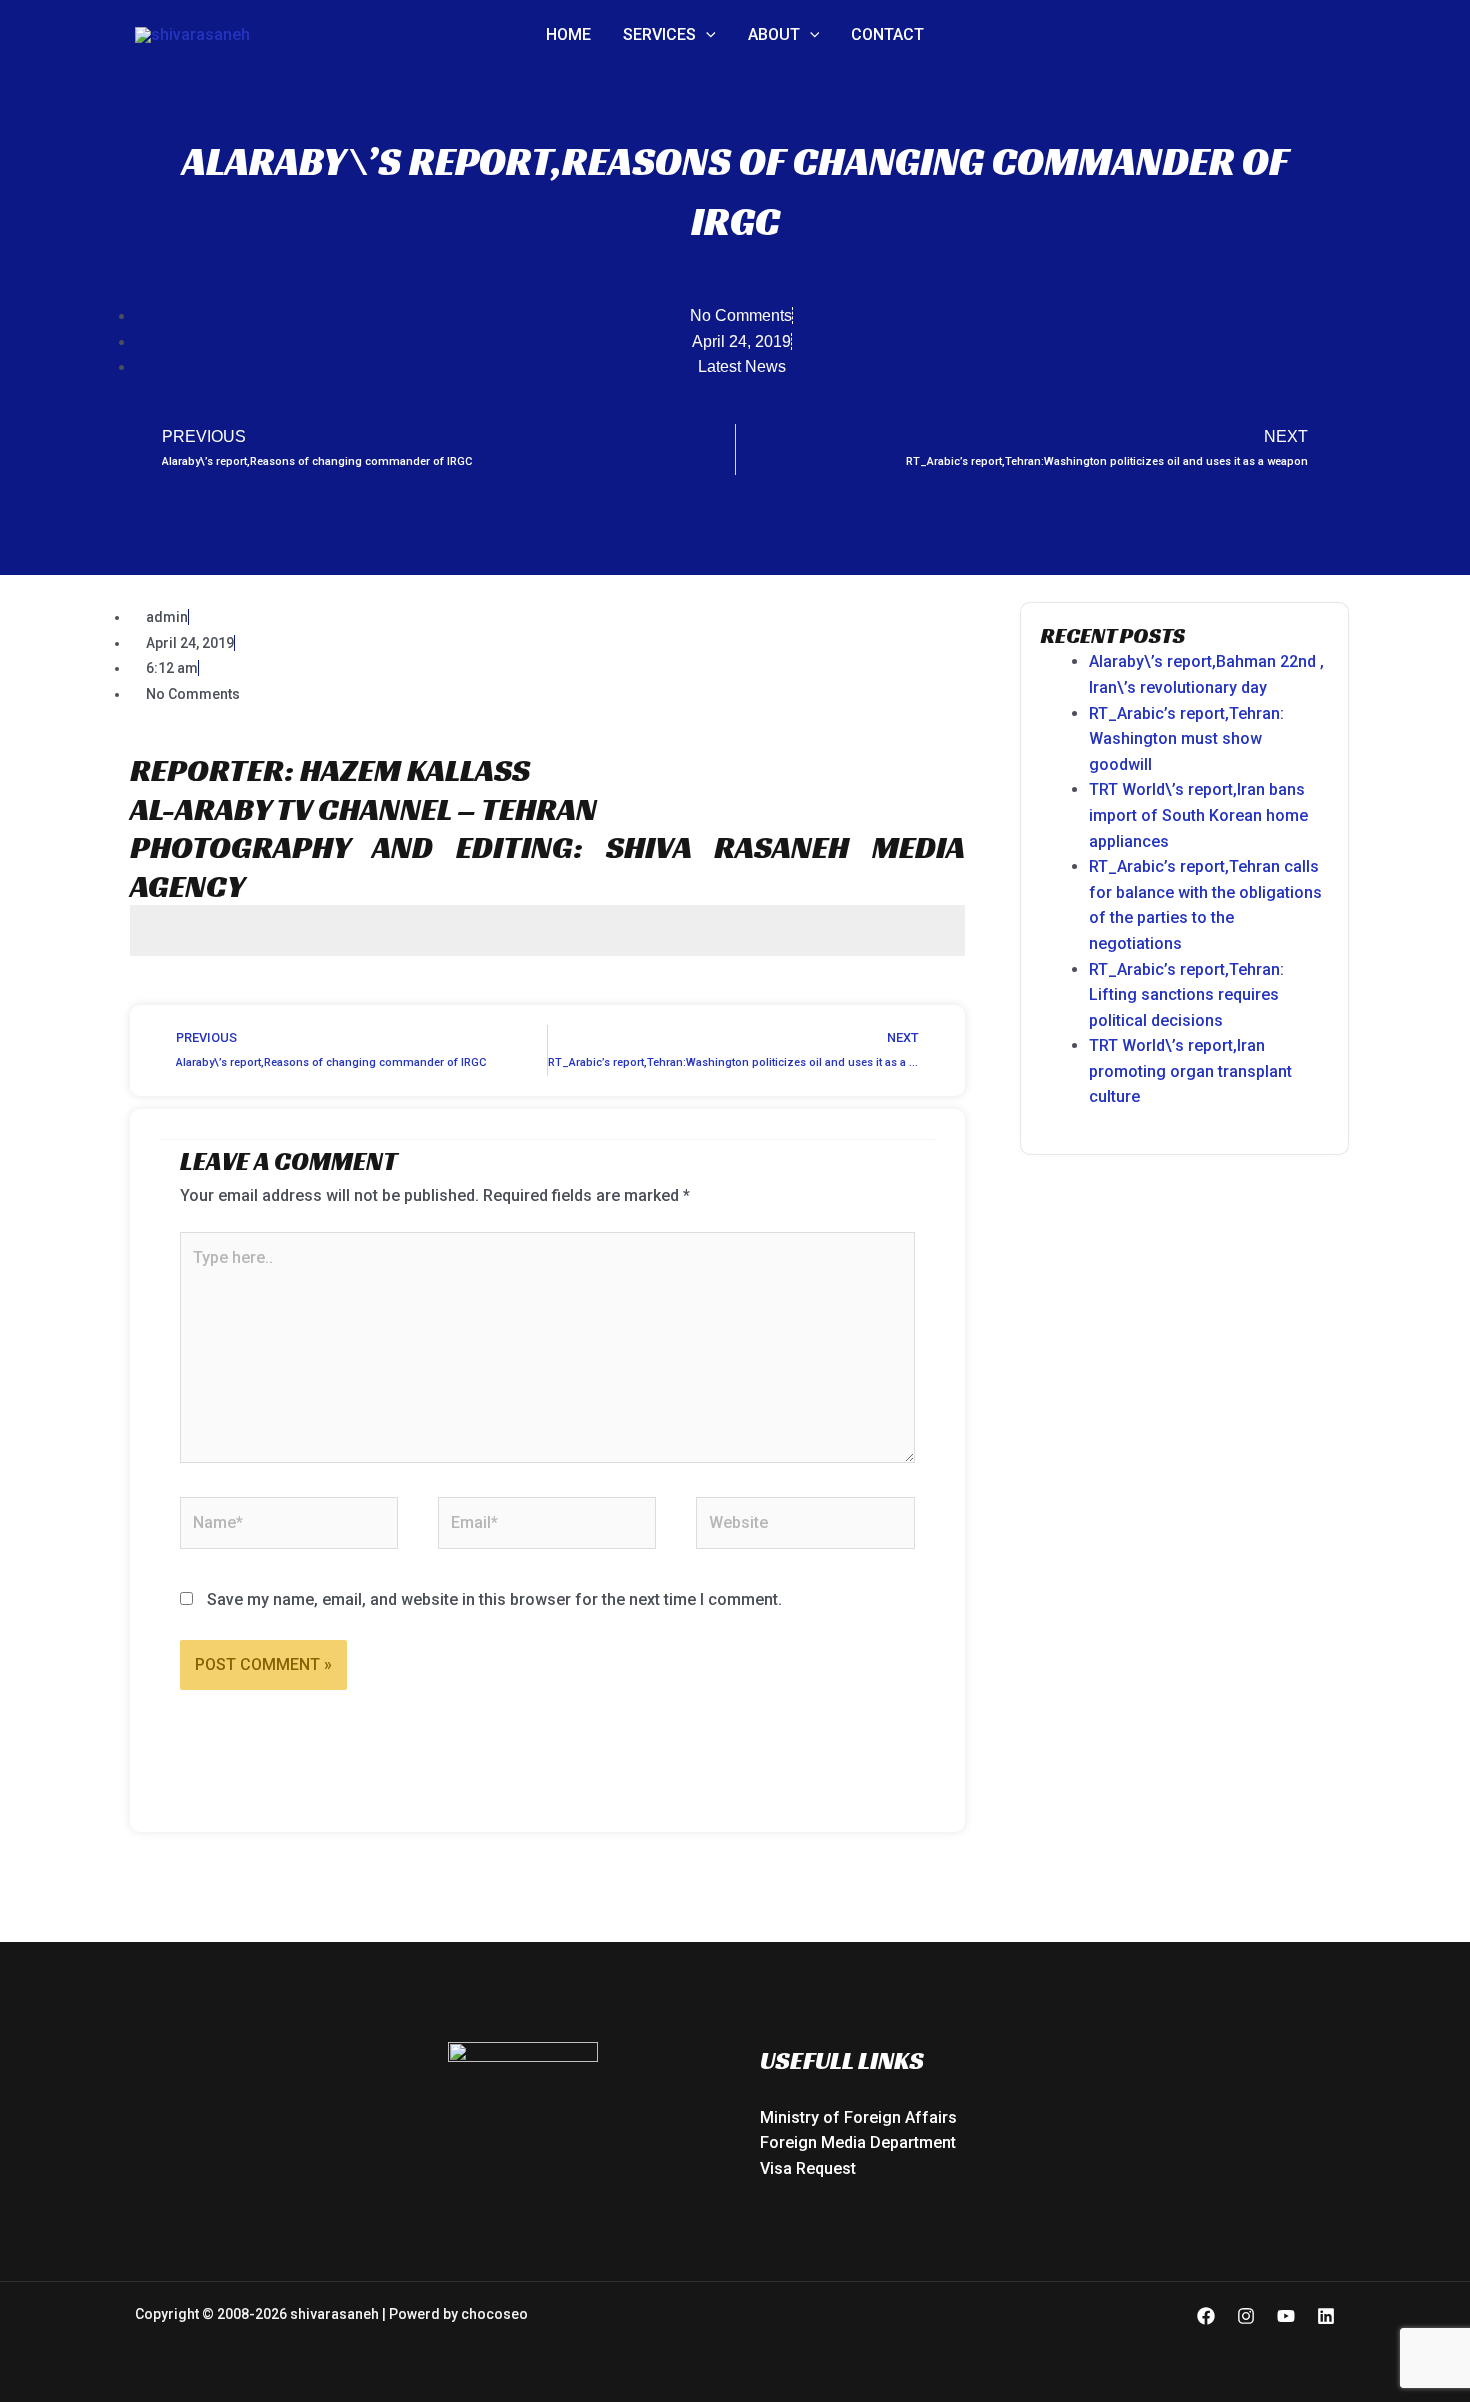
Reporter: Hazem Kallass (330, 770)
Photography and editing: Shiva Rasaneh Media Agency (547, 866)
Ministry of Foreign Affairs (858, 2117)
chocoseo (494, 2314)
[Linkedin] (1326, 2316)
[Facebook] (1206, 2316)
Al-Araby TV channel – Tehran (363, 809)
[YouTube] (1286, 2316)
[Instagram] (1246, 2316)
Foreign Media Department (858, 2142)
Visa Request (808, 2168)
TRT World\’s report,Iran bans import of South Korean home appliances (1198, 815)
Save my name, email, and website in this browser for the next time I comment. (494, 1599)
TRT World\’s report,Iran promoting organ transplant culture (1190, 1071)
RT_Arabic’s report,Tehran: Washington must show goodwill (1186, 739)
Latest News (742, 366)
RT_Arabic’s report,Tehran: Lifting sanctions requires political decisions (1186, 995)
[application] (706, 35)
